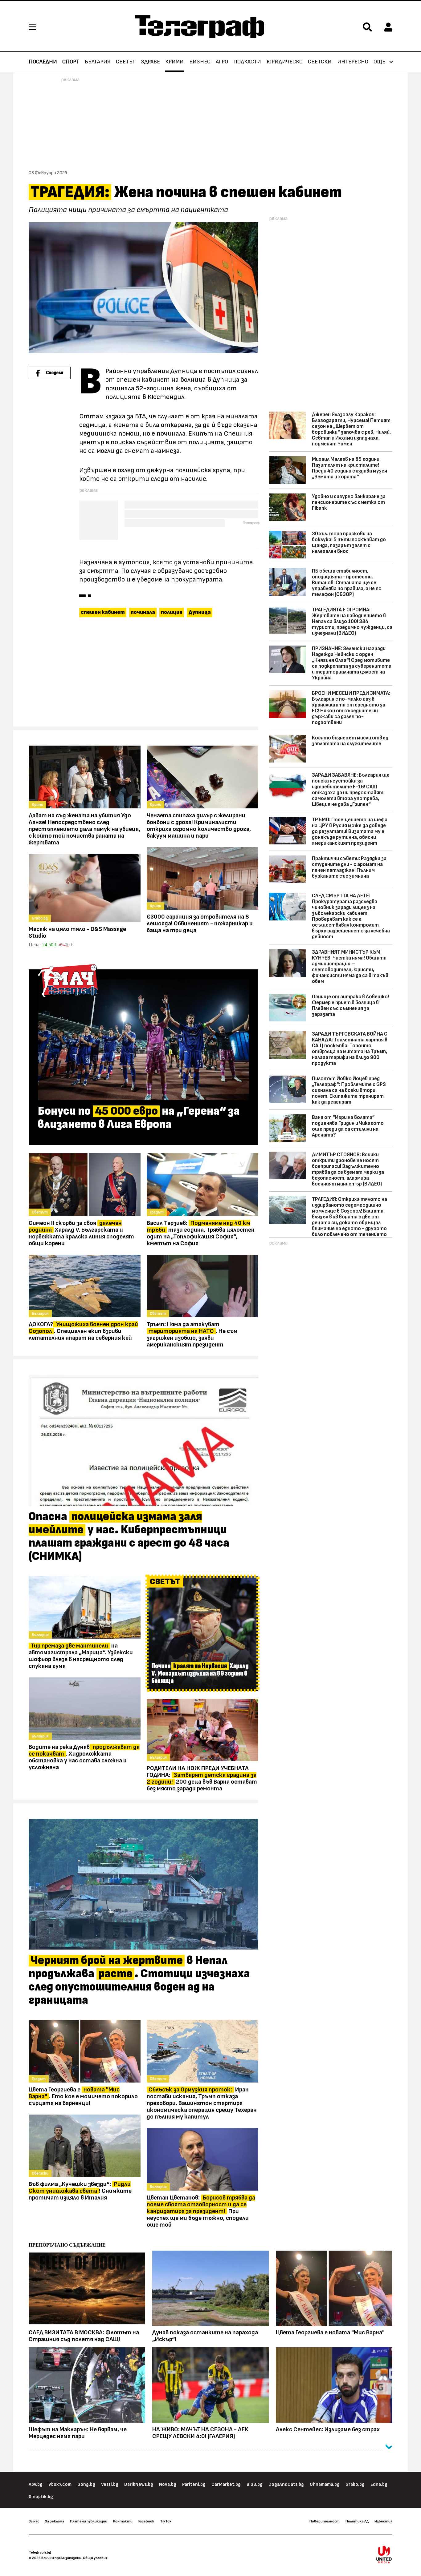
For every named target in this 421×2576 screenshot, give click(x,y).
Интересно (353, 62)
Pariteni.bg (194, 2484)
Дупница (200, 612)
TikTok (166, 2521)
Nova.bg (168, 2484)
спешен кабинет (103, 612)
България (98, 62)
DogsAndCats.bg (286, 2484)
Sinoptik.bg (41, 2497)
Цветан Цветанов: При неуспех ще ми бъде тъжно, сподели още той (201, 2211)
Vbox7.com (60, 2484)
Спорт (71, 62)
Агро (222, 62)
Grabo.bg (355, 2484)
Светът (126, 62)
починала (143, 612)
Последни (43, 62)
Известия (383, 2521)
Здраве (150, 62)
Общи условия (95, 2558)
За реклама (55, 2521)
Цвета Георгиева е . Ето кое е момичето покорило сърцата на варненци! (83, 2096)
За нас (34, 2521)
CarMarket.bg (226, 2484)
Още (379, 62)
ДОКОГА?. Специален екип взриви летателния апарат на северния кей (83, 1331)
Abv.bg (36, 2484)
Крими (174, 62)
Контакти (123, 2521)
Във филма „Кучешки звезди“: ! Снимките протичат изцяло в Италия (80, 2191)
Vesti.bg (110, 2484)
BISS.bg (255, 2484)
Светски (320, 62)
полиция (172, 612)
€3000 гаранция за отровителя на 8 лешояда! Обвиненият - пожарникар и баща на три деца (200, 924)
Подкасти (247, 62)
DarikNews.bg (139, 2484)
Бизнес (200, 62)
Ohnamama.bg (325, 2484)
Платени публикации (89, 2521)
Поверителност (325, 2521)
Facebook (146, 2521)
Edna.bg (379, 2484)
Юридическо (285, 62)
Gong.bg (86, 2484)
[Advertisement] (143, 675)
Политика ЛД (357, 2521)
